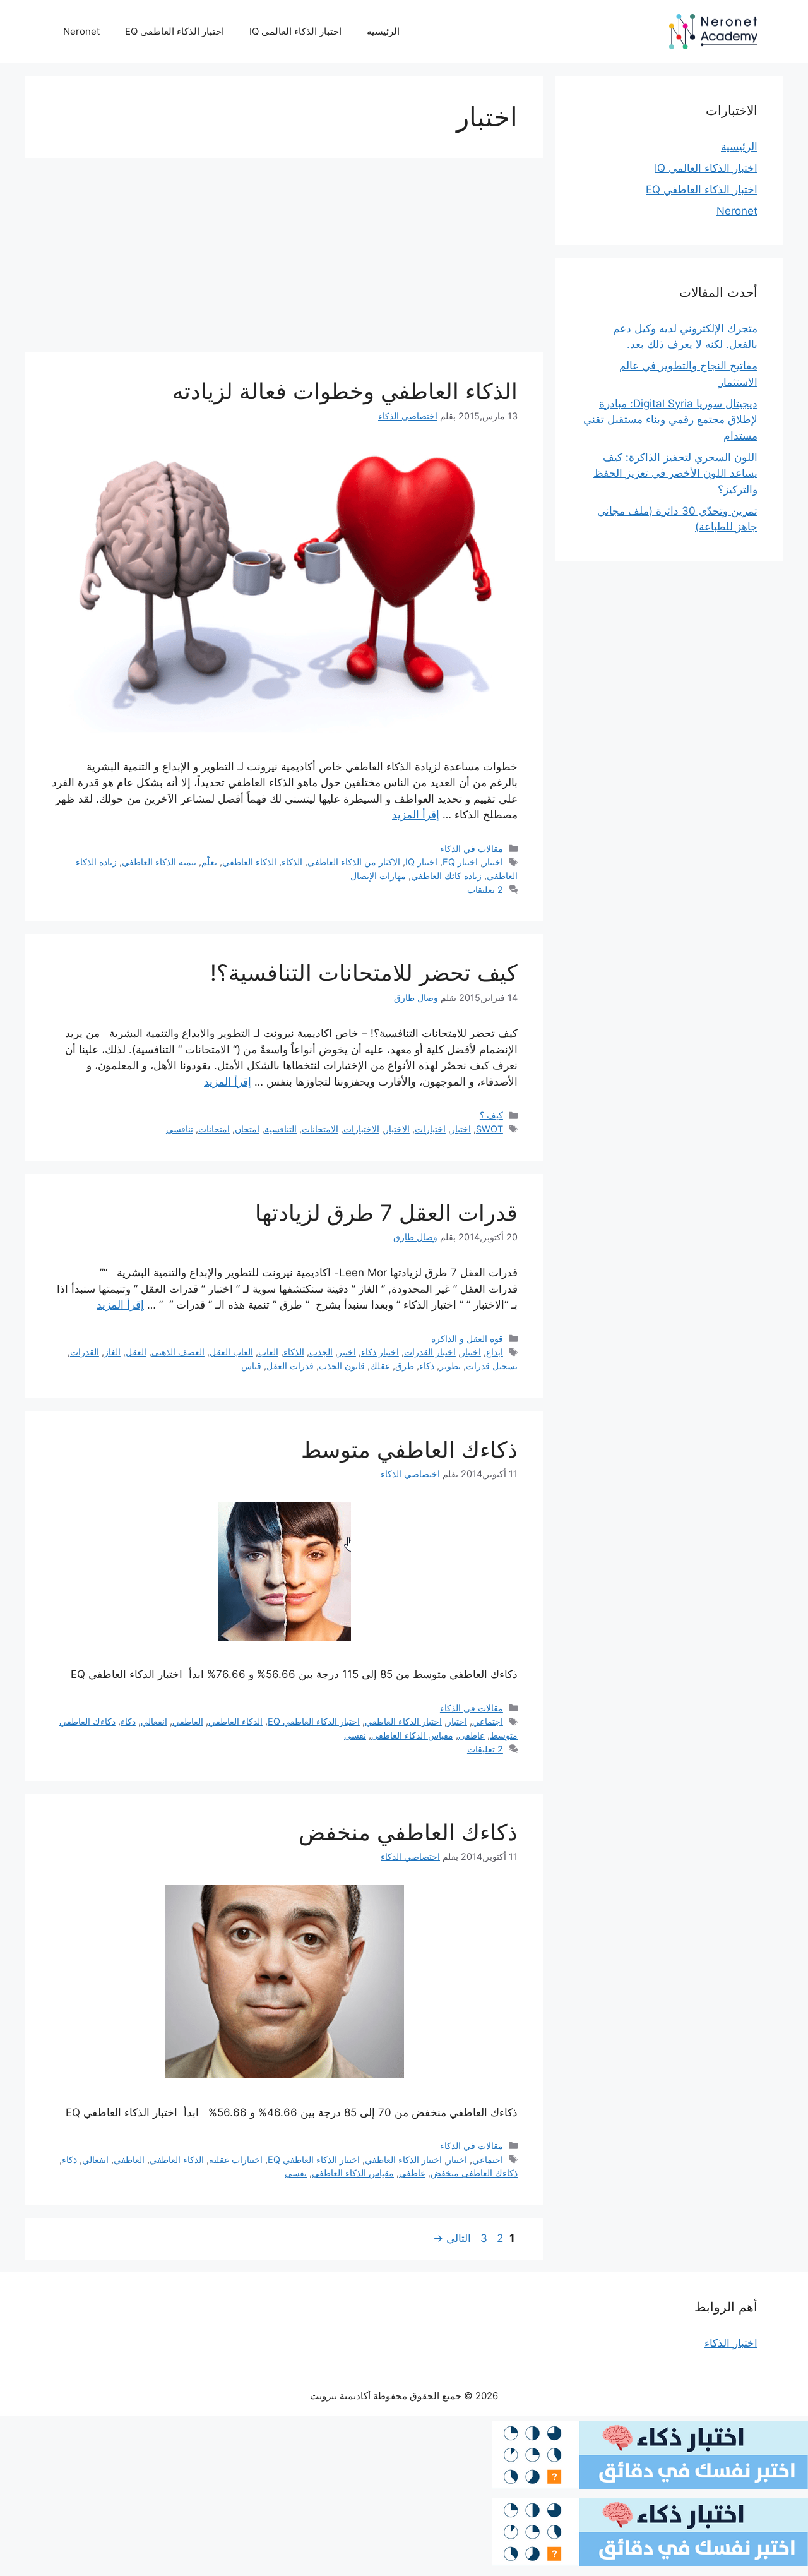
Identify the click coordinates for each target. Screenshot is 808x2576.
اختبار (493, 862)
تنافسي (180, 1129)
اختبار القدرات (430, 1352)
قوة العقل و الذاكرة (467, 1339)
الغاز (112, 1352)
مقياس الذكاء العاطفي (412, 1735)
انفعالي (154, 1721)
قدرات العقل (290, 1366)
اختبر (347, 1352)
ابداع (495, 1352)
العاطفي (188, 1721)
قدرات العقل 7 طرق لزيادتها (386, 1213)
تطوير (450, 1366)
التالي (452, 2238)
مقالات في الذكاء (472, 848)
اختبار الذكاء (731, 2343)
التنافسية (281, 1129)
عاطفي (472, 1735)
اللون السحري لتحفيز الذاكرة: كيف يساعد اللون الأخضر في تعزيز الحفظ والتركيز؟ (675, 473)
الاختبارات (361, 1129)
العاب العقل (231, 1352)
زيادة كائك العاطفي (446, 876)
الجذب (321, 1352)
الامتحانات (320, 1129)
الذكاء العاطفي (249, 862)
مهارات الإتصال (378, 876)
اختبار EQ (460, 862)
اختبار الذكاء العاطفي (403, 1721)
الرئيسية (383, 31)
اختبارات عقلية (236, 2160)
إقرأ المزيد (416, 815)
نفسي (355, 1735)
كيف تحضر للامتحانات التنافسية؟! (364, 973)
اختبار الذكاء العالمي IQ (295, 31)
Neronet (81, 31)
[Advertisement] (284, 259)
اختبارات (430, 1129)
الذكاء (292, 862)
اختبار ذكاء (380, 1352)
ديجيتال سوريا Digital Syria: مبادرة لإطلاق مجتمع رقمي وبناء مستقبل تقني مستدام (670, 420)
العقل (136, 1352)
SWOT (490, 1129)
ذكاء (427, 1366)
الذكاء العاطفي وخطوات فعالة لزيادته (345, 391)
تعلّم (209, 862)
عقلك (380, 1366)
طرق (405, 1366)
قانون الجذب (342, 1366)
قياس (251, 1366)
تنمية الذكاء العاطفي (159, 862)
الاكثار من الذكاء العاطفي (354, 862)
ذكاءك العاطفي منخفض (408, 1832)
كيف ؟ (491, 1115)
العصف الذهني (178, 1352)
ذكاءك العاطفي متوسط (409, 1449)
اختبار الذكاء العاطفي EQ (175, 31)
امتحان (247, 1129)
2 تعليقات (485, 890)
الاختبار (397, 1129)
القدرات (85, 1352)
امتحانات (214, 1129)
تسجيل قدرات (492, 1366)
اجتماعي (488, 1721)
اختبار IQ (421, 862)
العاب (268, 1352)
